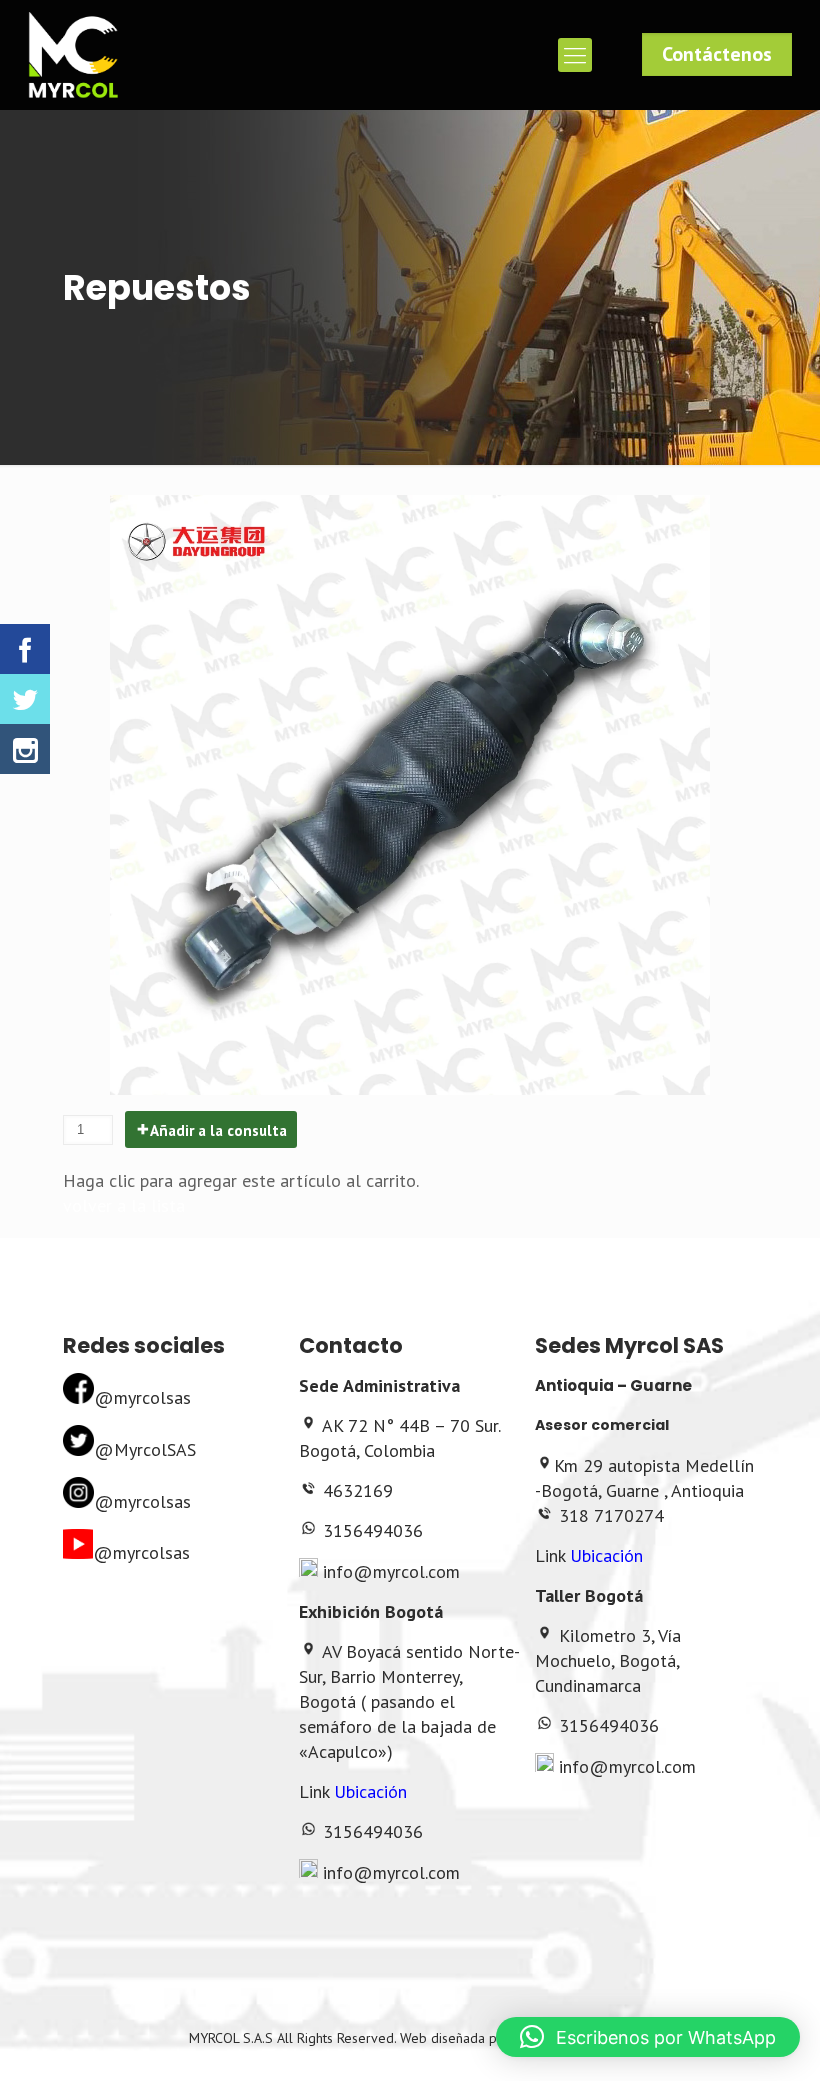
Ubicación (370, 1791)
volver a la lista (124, 1205)
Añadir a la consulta (218, 1130)
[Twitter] (25, 699)
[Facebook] (25, 649)
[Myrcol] (73, 55)
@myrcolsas (142, 1397)
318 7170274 (611, 1515)
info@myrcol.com (391, 1571)
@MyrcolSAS (145, 1449)
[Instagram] (25, 749)
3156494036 (373, 1530)
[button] (648, 2037)
